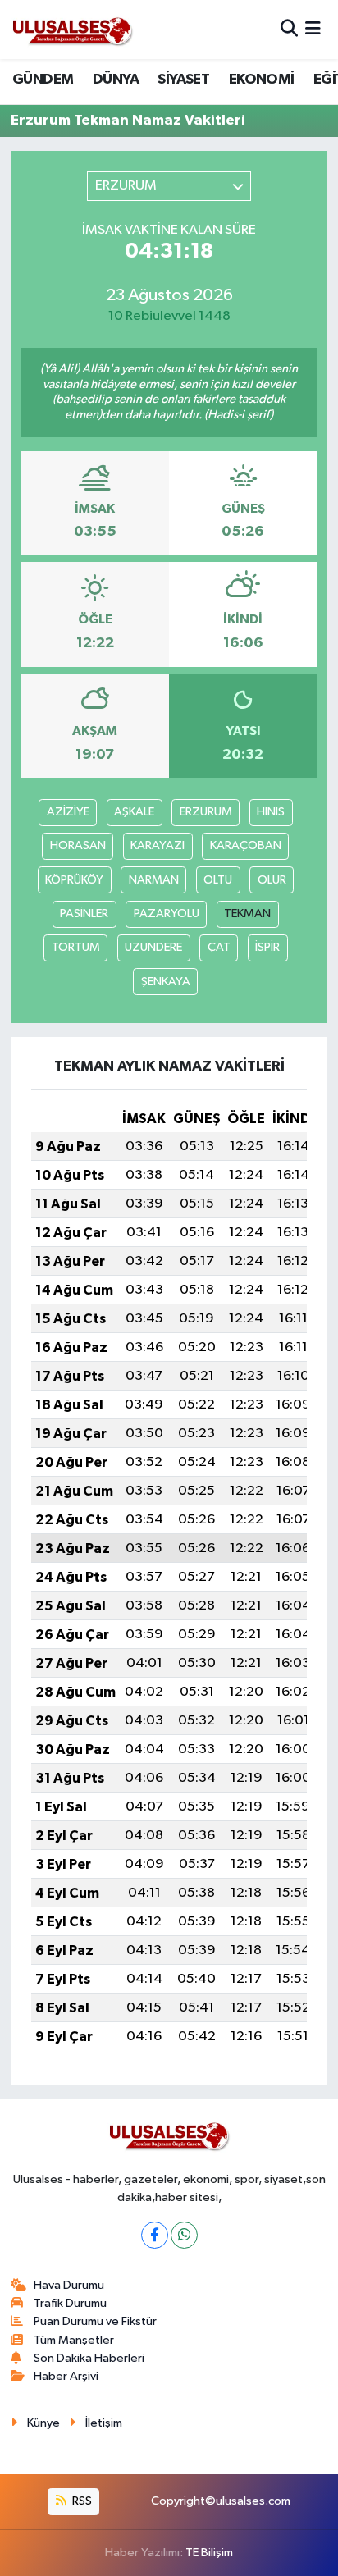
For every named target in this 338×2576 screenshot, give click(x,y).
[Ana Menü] (313, 29)
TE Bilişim (209, 2553)
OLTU (218, 880)
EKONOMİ (262, 80)
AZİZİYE (68, 812)
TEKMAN (247, 913)
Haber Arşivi (66, 2376)
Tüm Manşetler (74, 2340)
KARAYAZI (158, 845)
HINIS (271, 812)
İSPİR (267, 947)
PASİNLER (84, 913)
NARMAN (154, 880)
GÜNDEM (43, 80)
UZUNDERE (153, 947)
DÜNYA (116, 80)
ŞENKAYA (166, 982)
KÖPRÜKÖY (74, 880)
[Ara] (289, 29)
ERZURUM (206, 812)
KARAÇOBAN (246, 845)
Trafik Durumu (70, 2303)
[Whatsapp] (184, 2235)
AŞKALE (134, 812)
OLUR (272, 880)
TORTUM (76, 947)
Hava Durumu (69, 2285)
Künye (43, 2423)
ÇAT (219, 947)
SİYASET (183, 80)
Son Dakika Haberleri (89, 2358)
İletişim (104, 2423)
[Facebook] (155, 2235)
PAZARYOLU (167, 913)
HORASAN (78, 845)
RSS (81, 2501)
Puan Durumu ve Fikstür (95, 2321)
